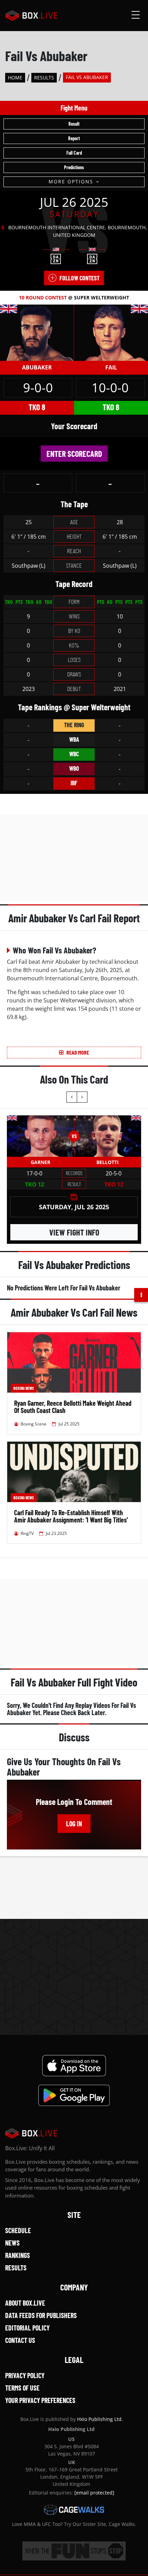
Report (74, 138)
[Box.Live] (31, 16)
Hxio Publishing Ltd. (100, 2419)
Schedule (18, 2230)
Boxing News (24, 1388)
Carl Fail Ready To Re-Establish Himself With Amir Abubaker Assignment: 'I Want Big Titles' (71, 1516)
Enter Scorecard (74, 454)
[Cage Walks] (74, 2510)
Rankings (18, 2255)
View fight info (74, 1232)
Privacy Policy (25, 2375)
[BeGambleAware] (74, 2551)
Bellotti (108, 1162)
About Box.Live (25, 2303)
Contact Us (20, 2340)
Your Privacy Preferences (40, 2400)
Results (44, 78)
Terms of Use (22, 2388)
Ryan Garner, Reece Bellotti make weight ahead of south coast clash (73, 1407)
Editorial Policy (27, 2328)
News (12, 2243)
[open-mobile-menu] (136, 16)
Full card (74, 153)
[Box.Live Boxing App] (74, 2066)
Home (15, 78)
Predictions (74, 167)
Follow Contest (80, 278)
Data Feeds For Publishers (41, 2315)
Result (74, 124)
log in (74, 1824)
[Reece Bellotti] (108, 1136)
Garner (40, 1162)
